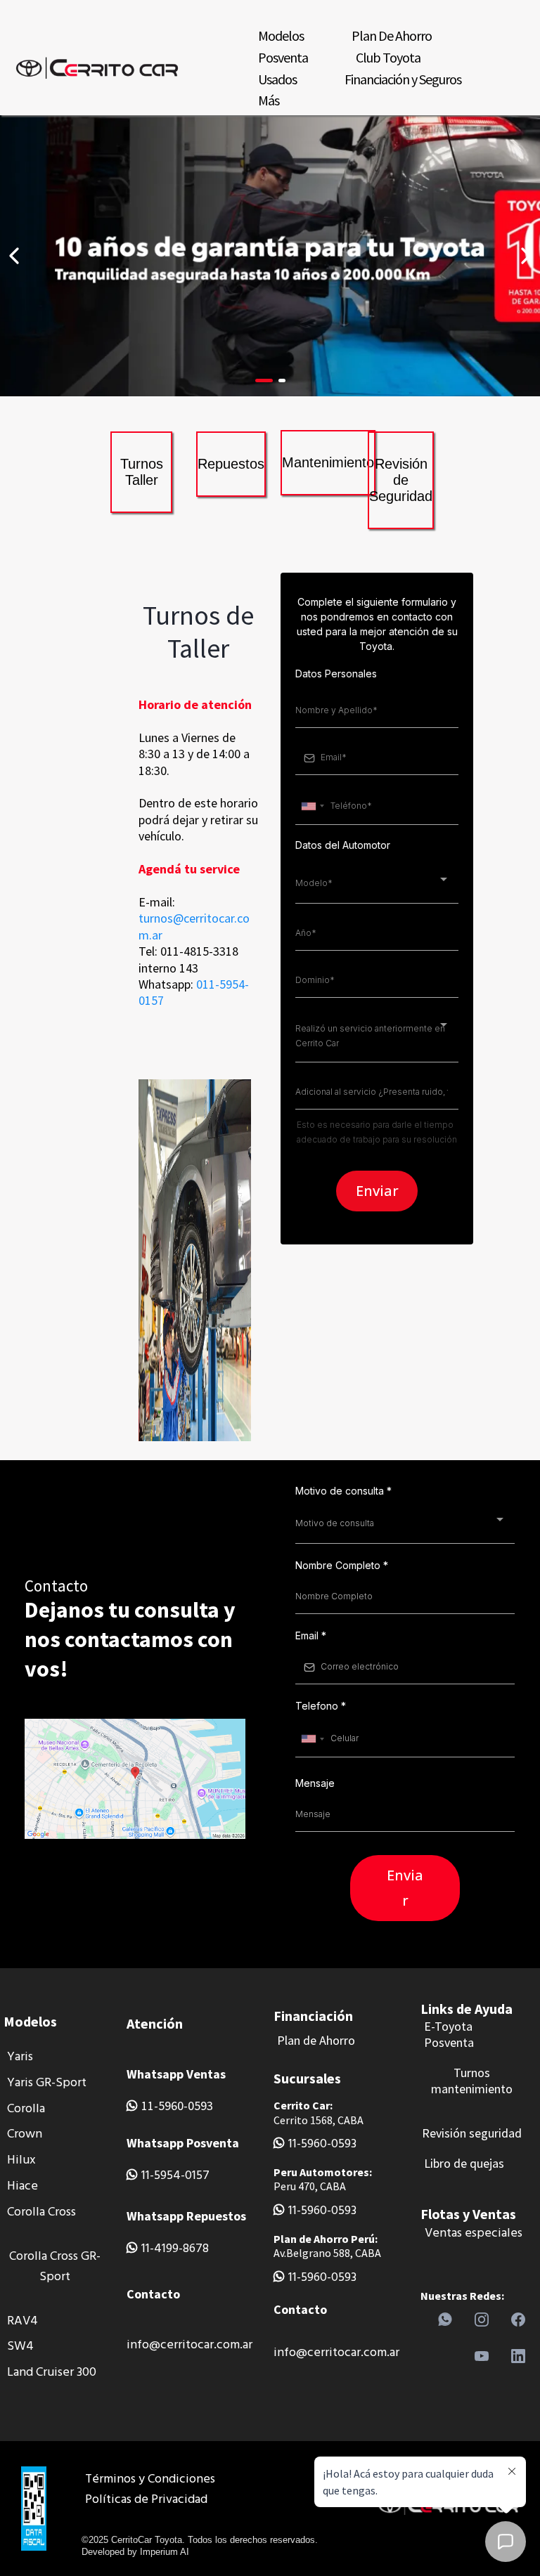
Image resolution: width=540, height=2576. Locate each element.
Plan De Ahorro (392, 35)
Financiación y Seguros (403, 79)
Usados (277, 79)
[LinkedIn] (518, 2356)
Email (311, 1635)
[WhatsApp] (445, 2320)
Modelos (281, 35)
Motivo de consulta (343, 1491)
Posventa (283, 57)
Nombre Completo (342, 1565)
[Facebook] (518, 2320)
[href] (135, 1779)
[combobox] (312, 806)
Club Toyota (388, 57)
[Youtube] (482, 2356)
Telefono (321, 1706)
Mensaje (315, 1783)
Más (269, 100)
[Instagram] (482, 2320)
